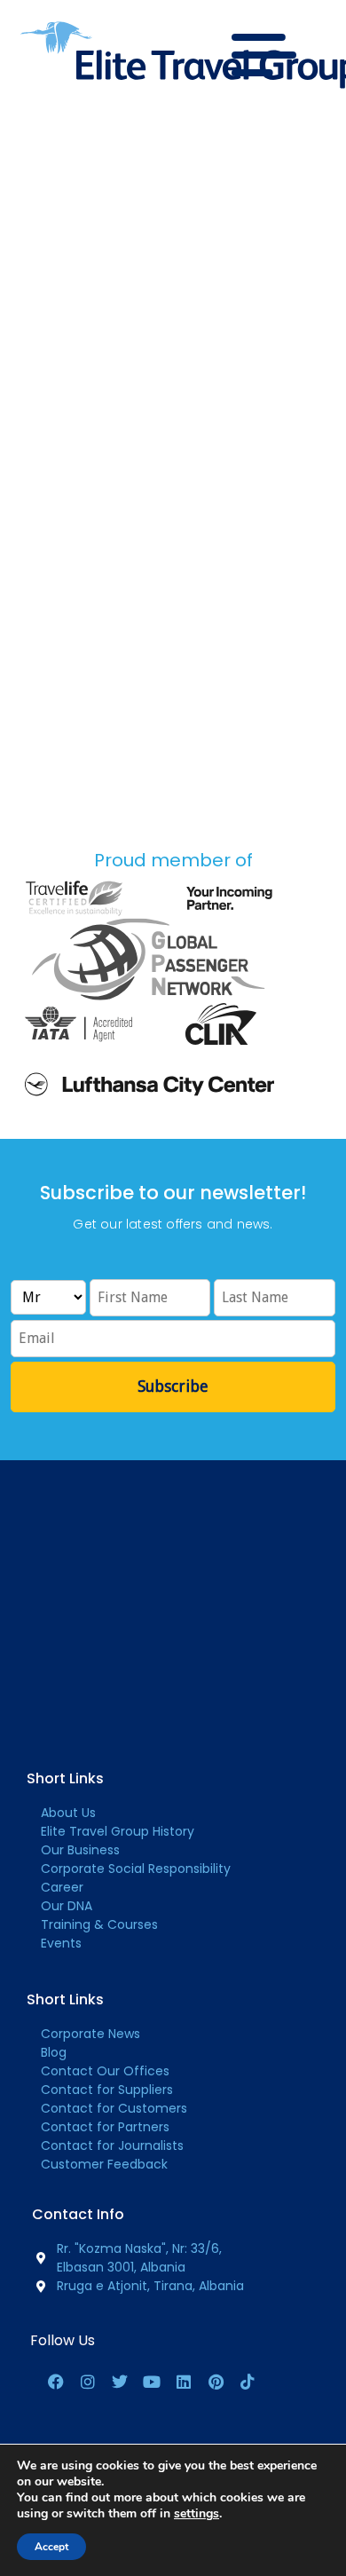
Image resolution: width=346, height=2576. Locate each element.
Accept (51, 2547)
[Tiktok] (248, 2382)
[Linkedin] (184, 2382)
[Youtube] (152, 2382)
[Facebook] (56, 2382)
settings (197, 2514)
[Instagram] (88, 2382)
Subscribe (173, 1386)
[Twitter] (120, 2382)
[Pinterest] (216, 2382)
